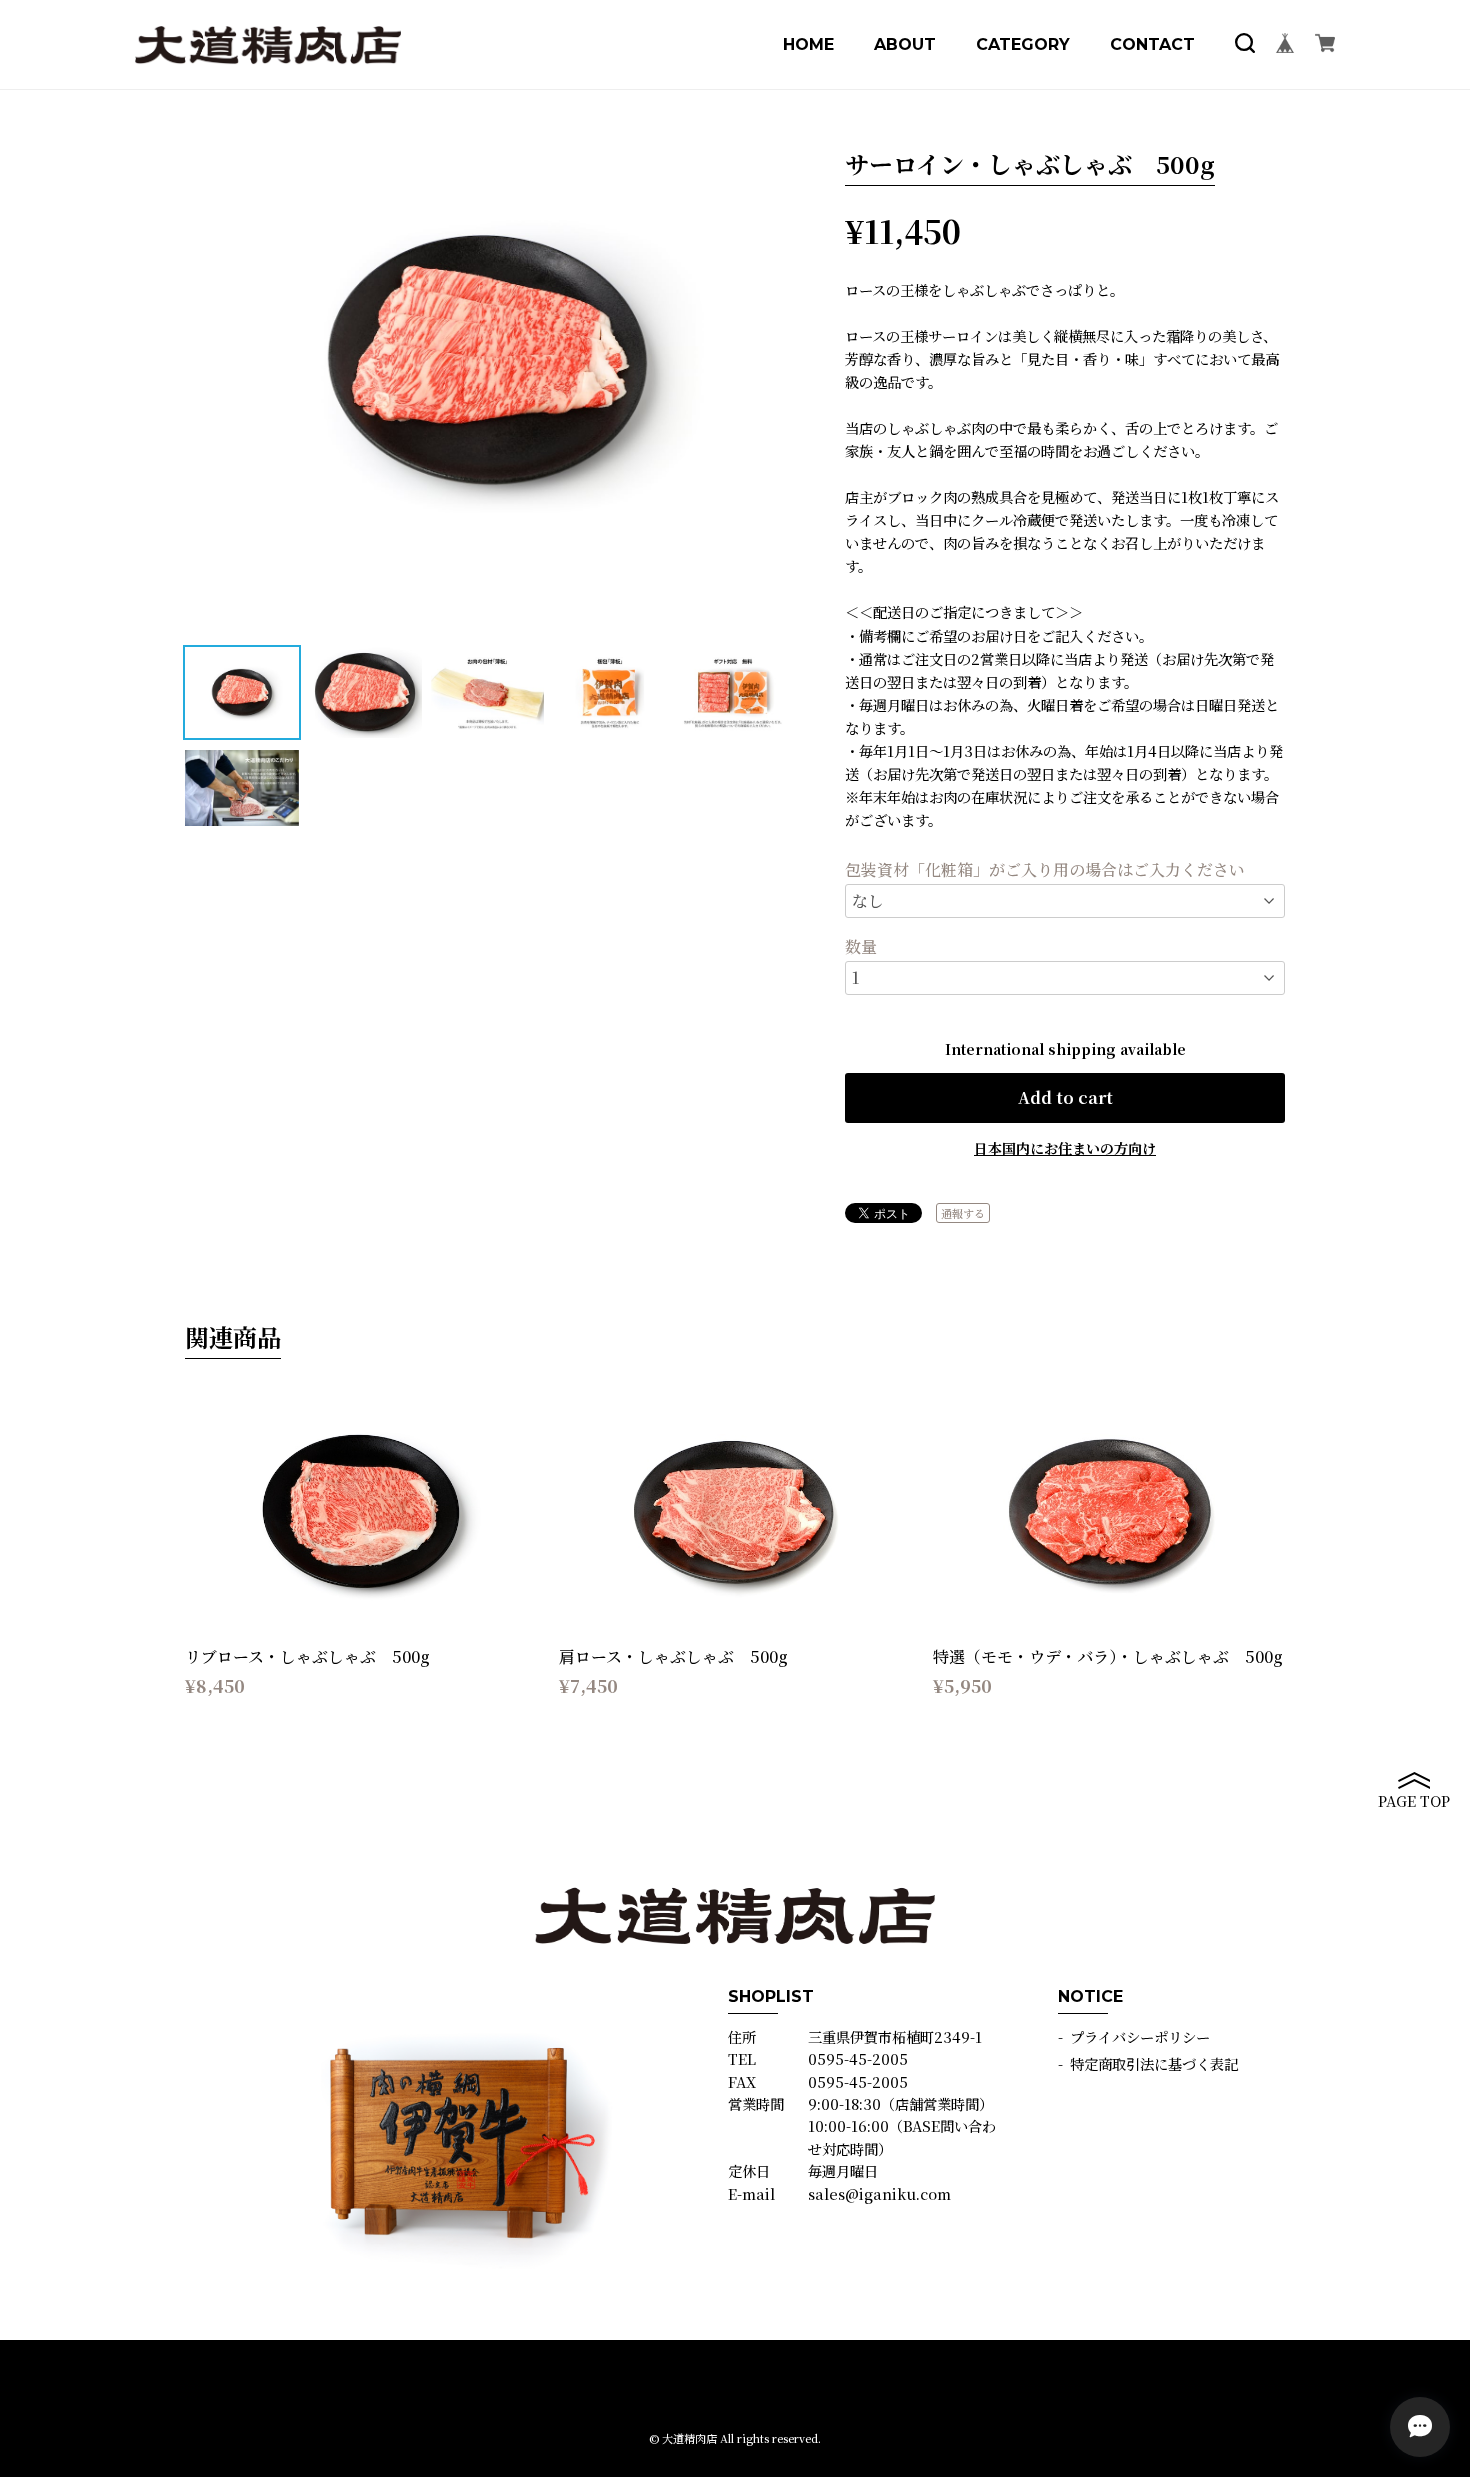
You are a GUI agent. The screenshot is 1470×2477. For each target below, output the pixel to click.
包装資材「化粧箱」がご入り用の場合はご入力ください (1045, 870)
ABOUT (905, 45)
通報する (963, 1213)
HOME (808, 45)
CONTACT (1152, 45)
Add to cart (1065, 1097)
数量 (861, 947)
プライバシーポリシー (1140, 2036)
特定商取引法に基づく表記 (1154, 2063)
